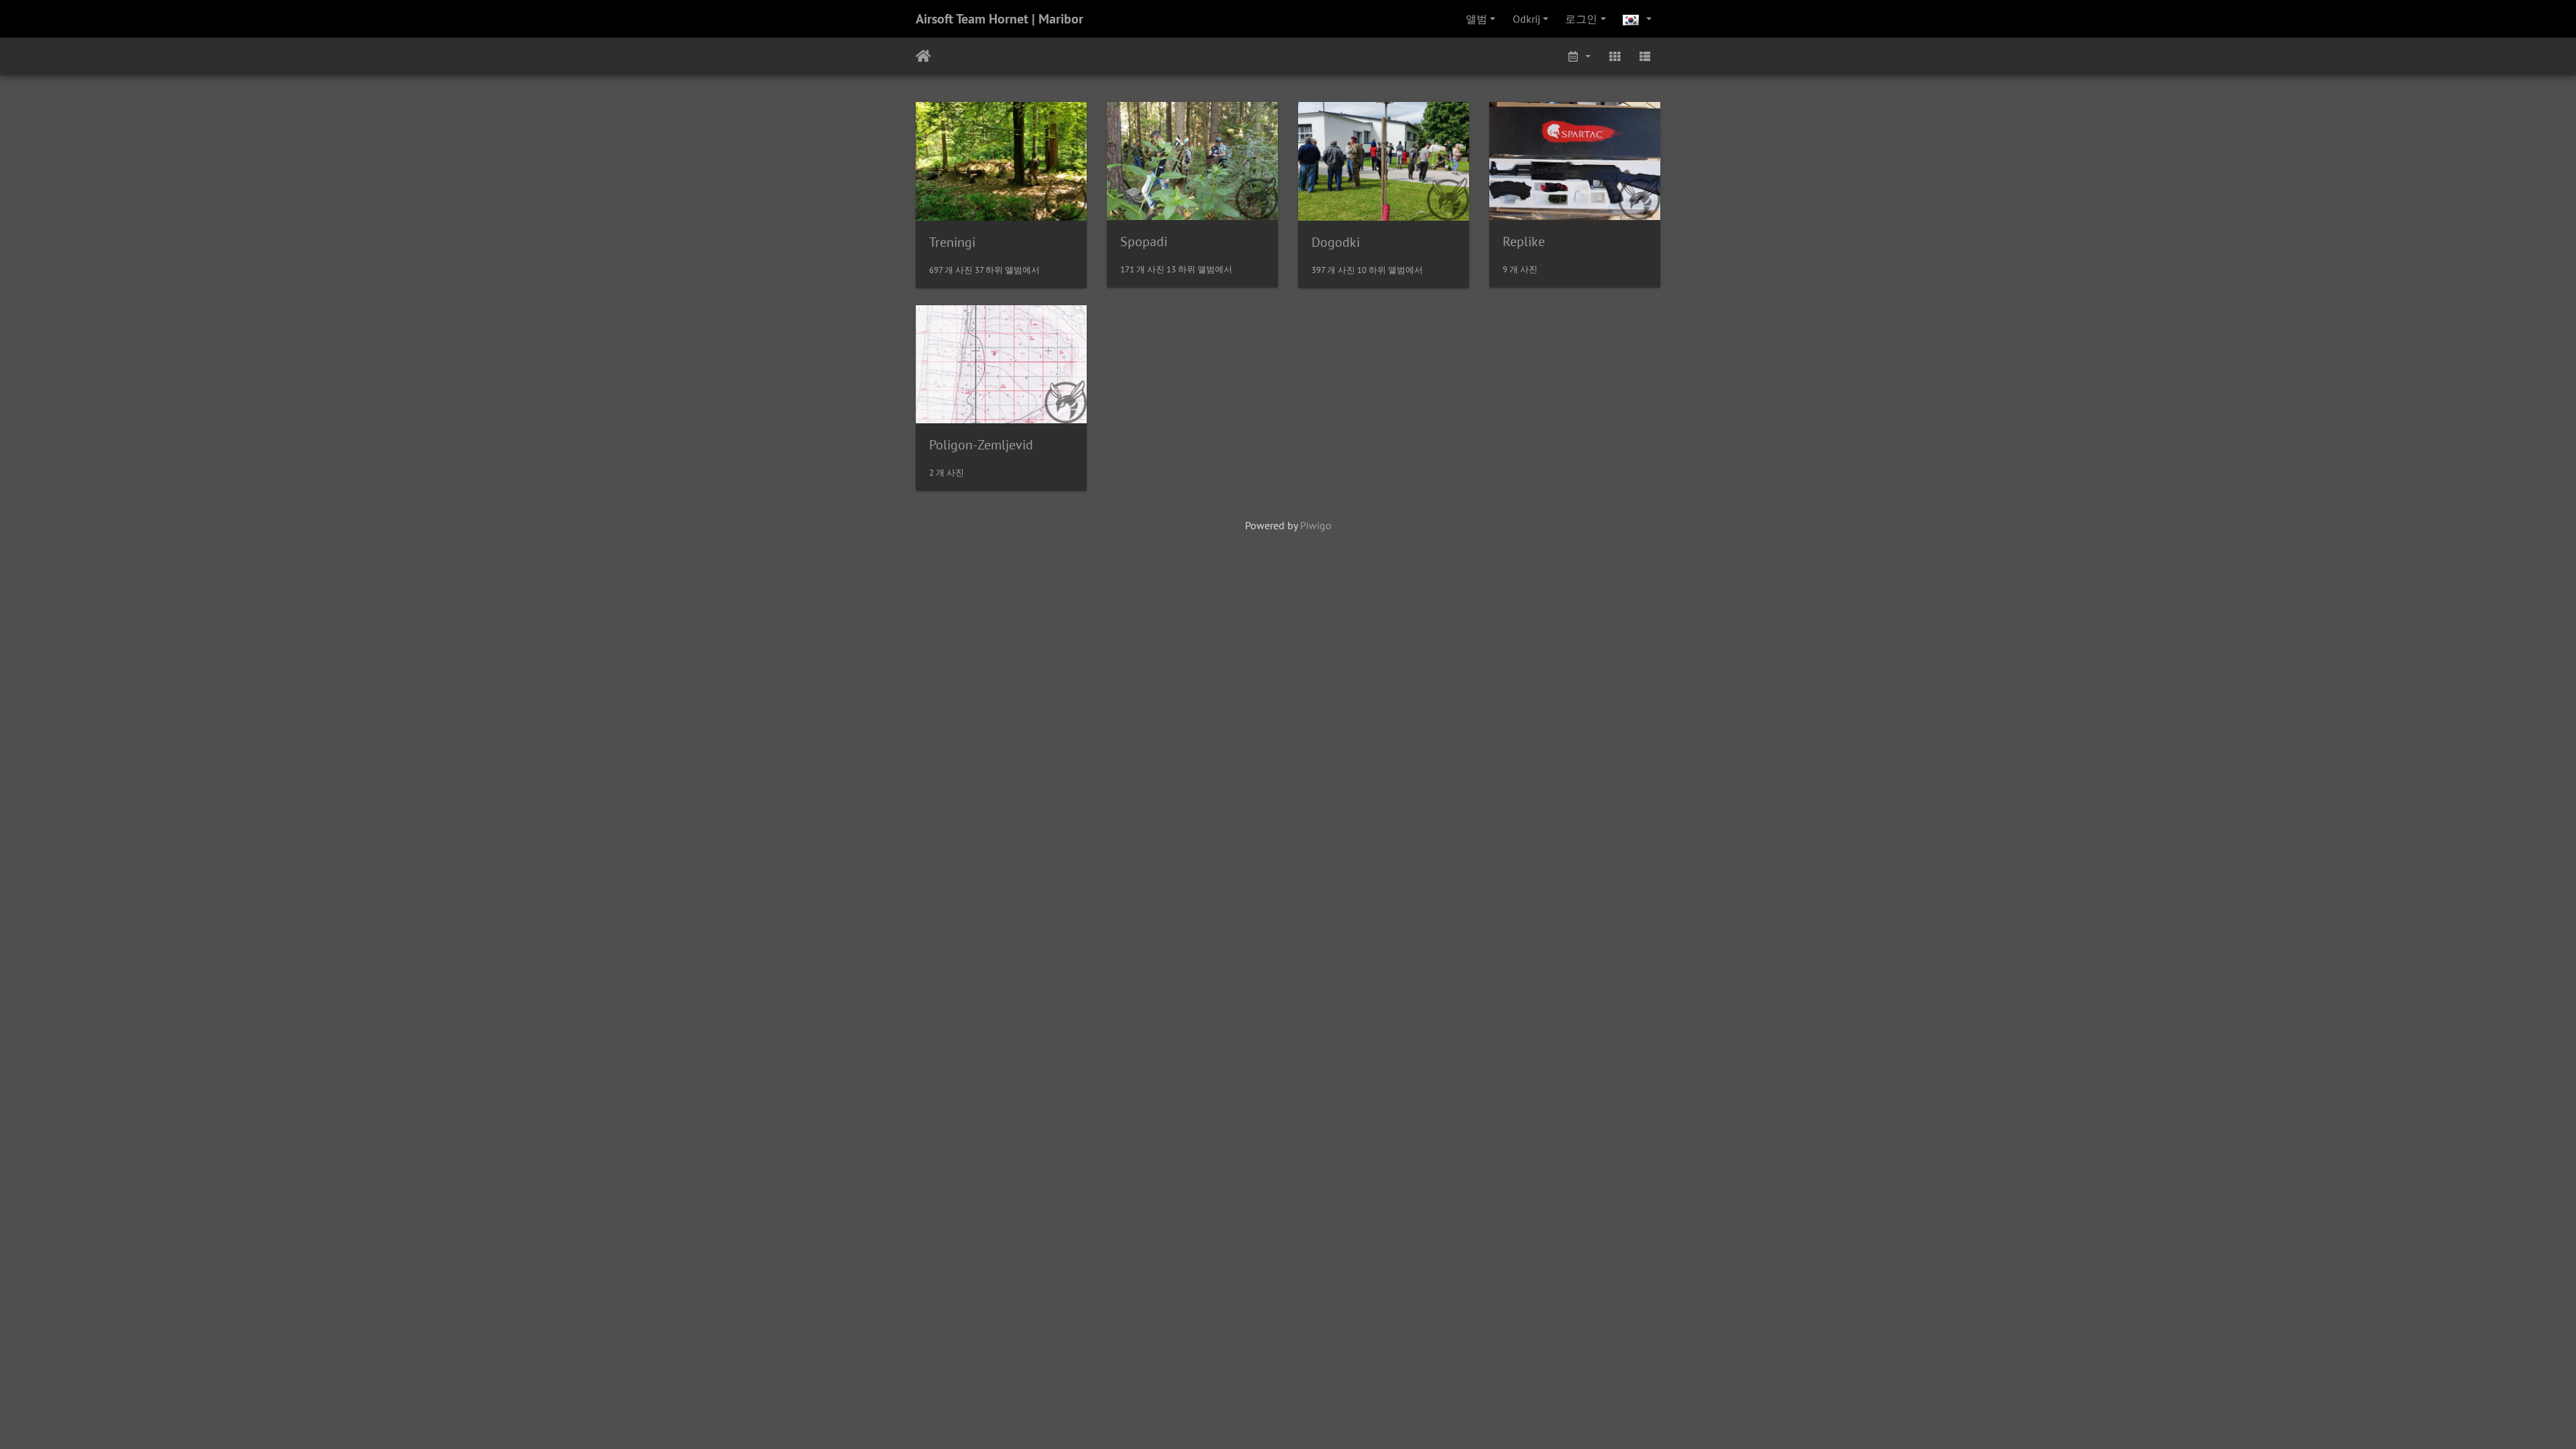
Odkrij (1526, 19)
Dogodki (1336, 242)
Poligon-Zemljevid (981, 445)
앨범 (1477, 19)
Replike (1524, 241)
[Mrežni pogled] (1615, 56)
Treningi (952, 242)
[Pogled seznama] (1645, 56)
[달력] (1578, 56)
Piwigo (1316, 525)
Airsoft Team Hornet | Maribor (1000, 19)
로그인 (1581, 19)
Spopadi (1144, 241)
